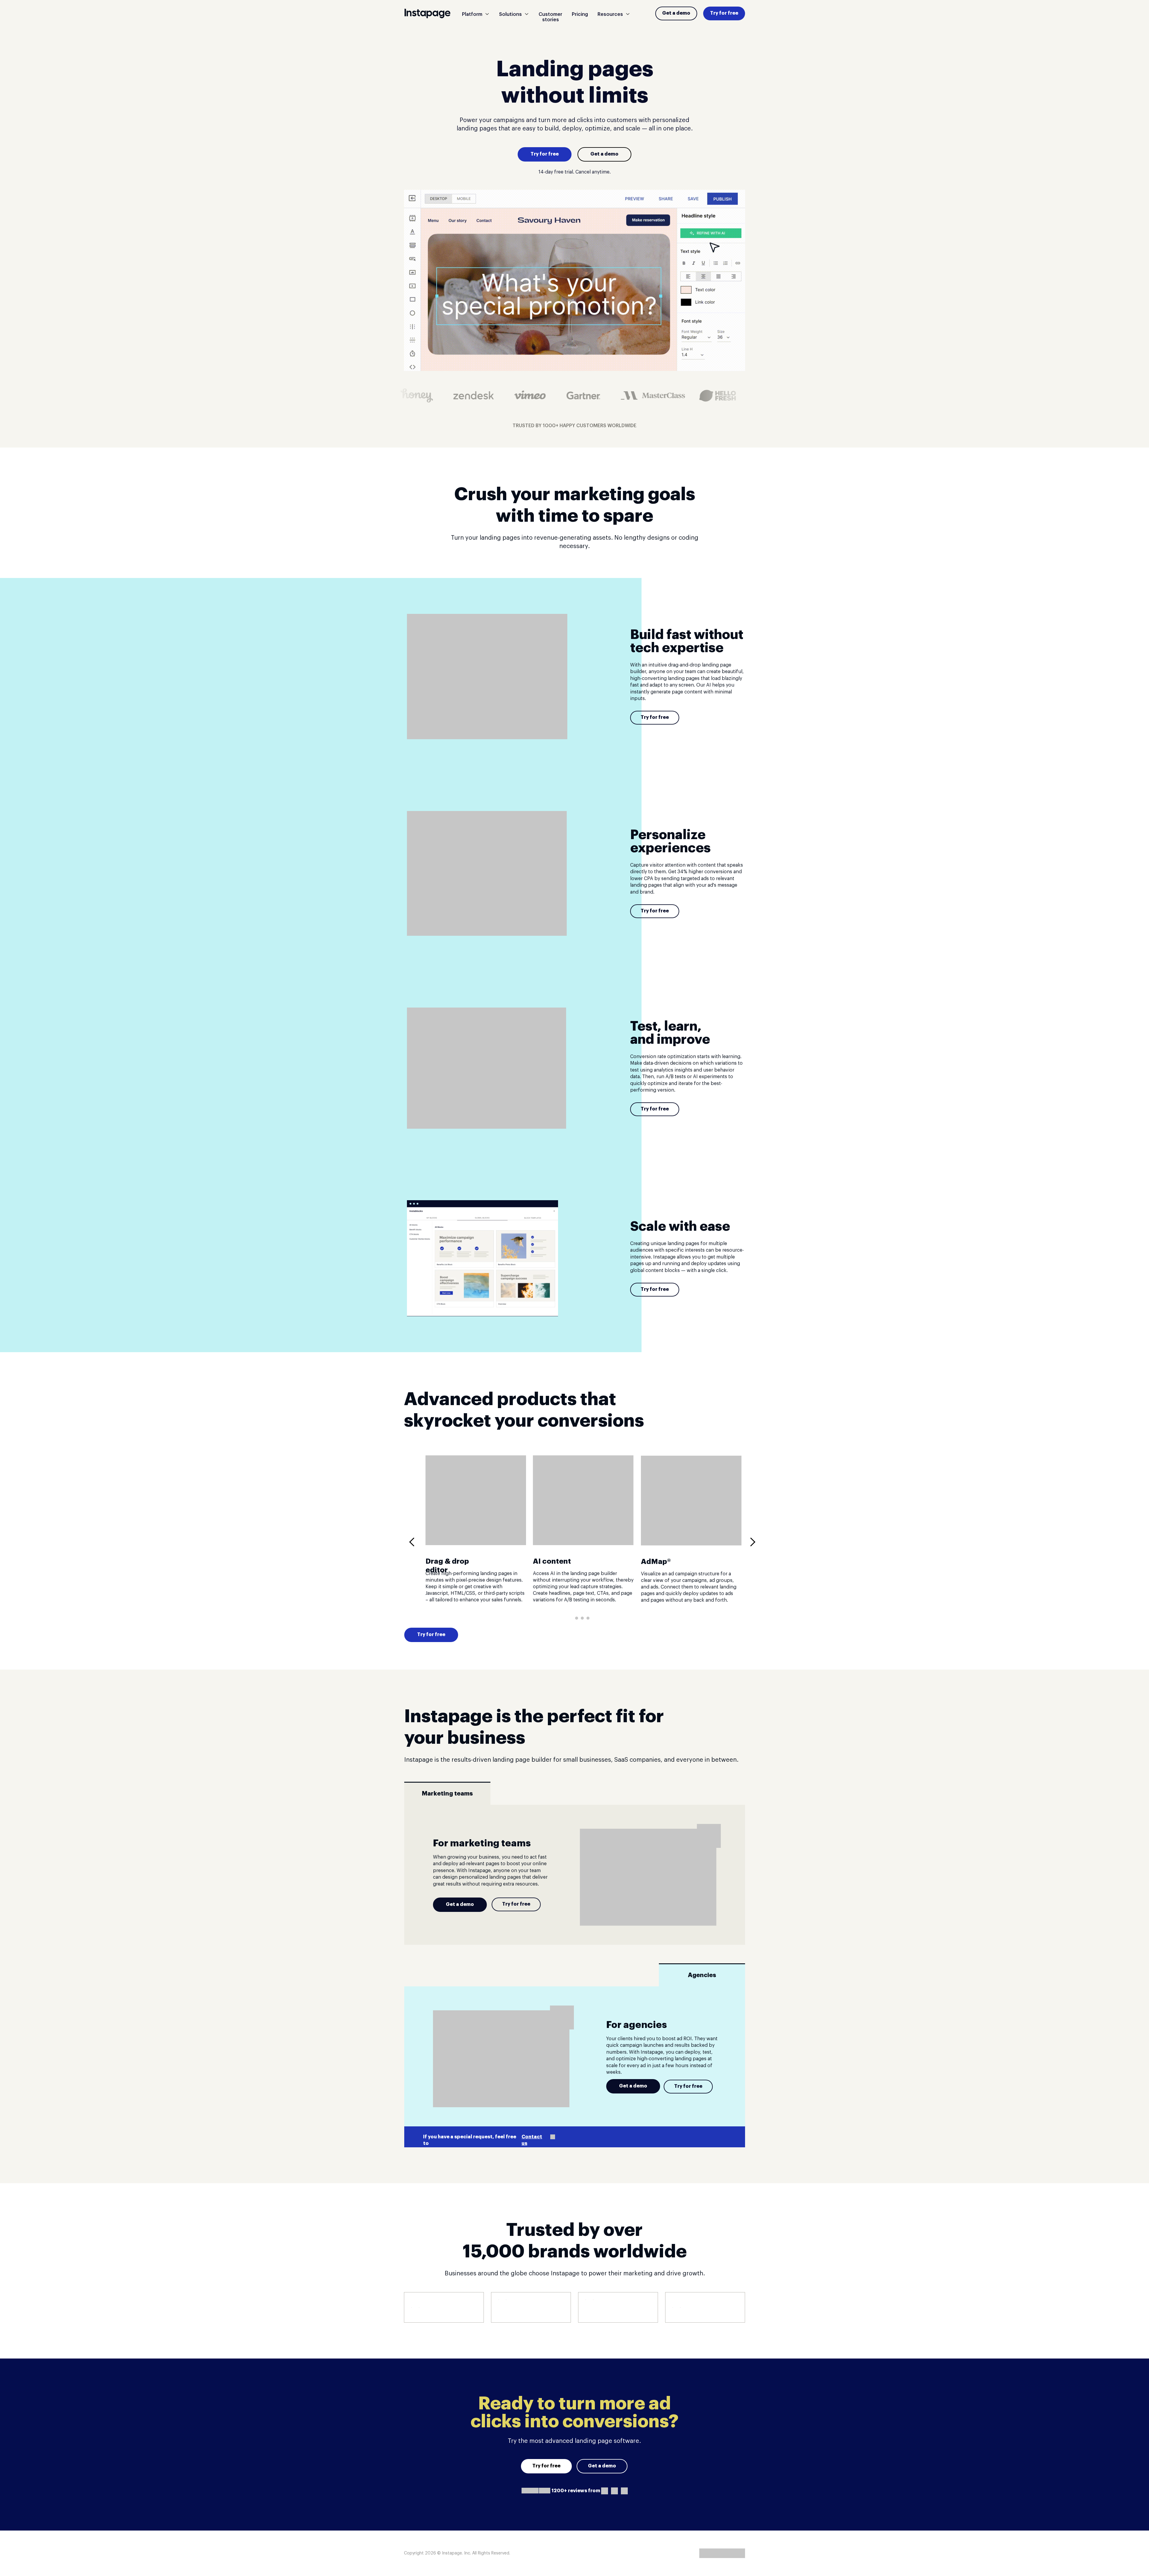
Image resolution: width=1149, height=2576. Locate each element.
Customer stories (550, 17)
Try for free (724, 13)
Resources (610, 14)
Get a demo (676, 13)
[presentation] (414, 1542)
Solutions (510, 14)
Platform (472, 14)
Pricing (580, 14)
